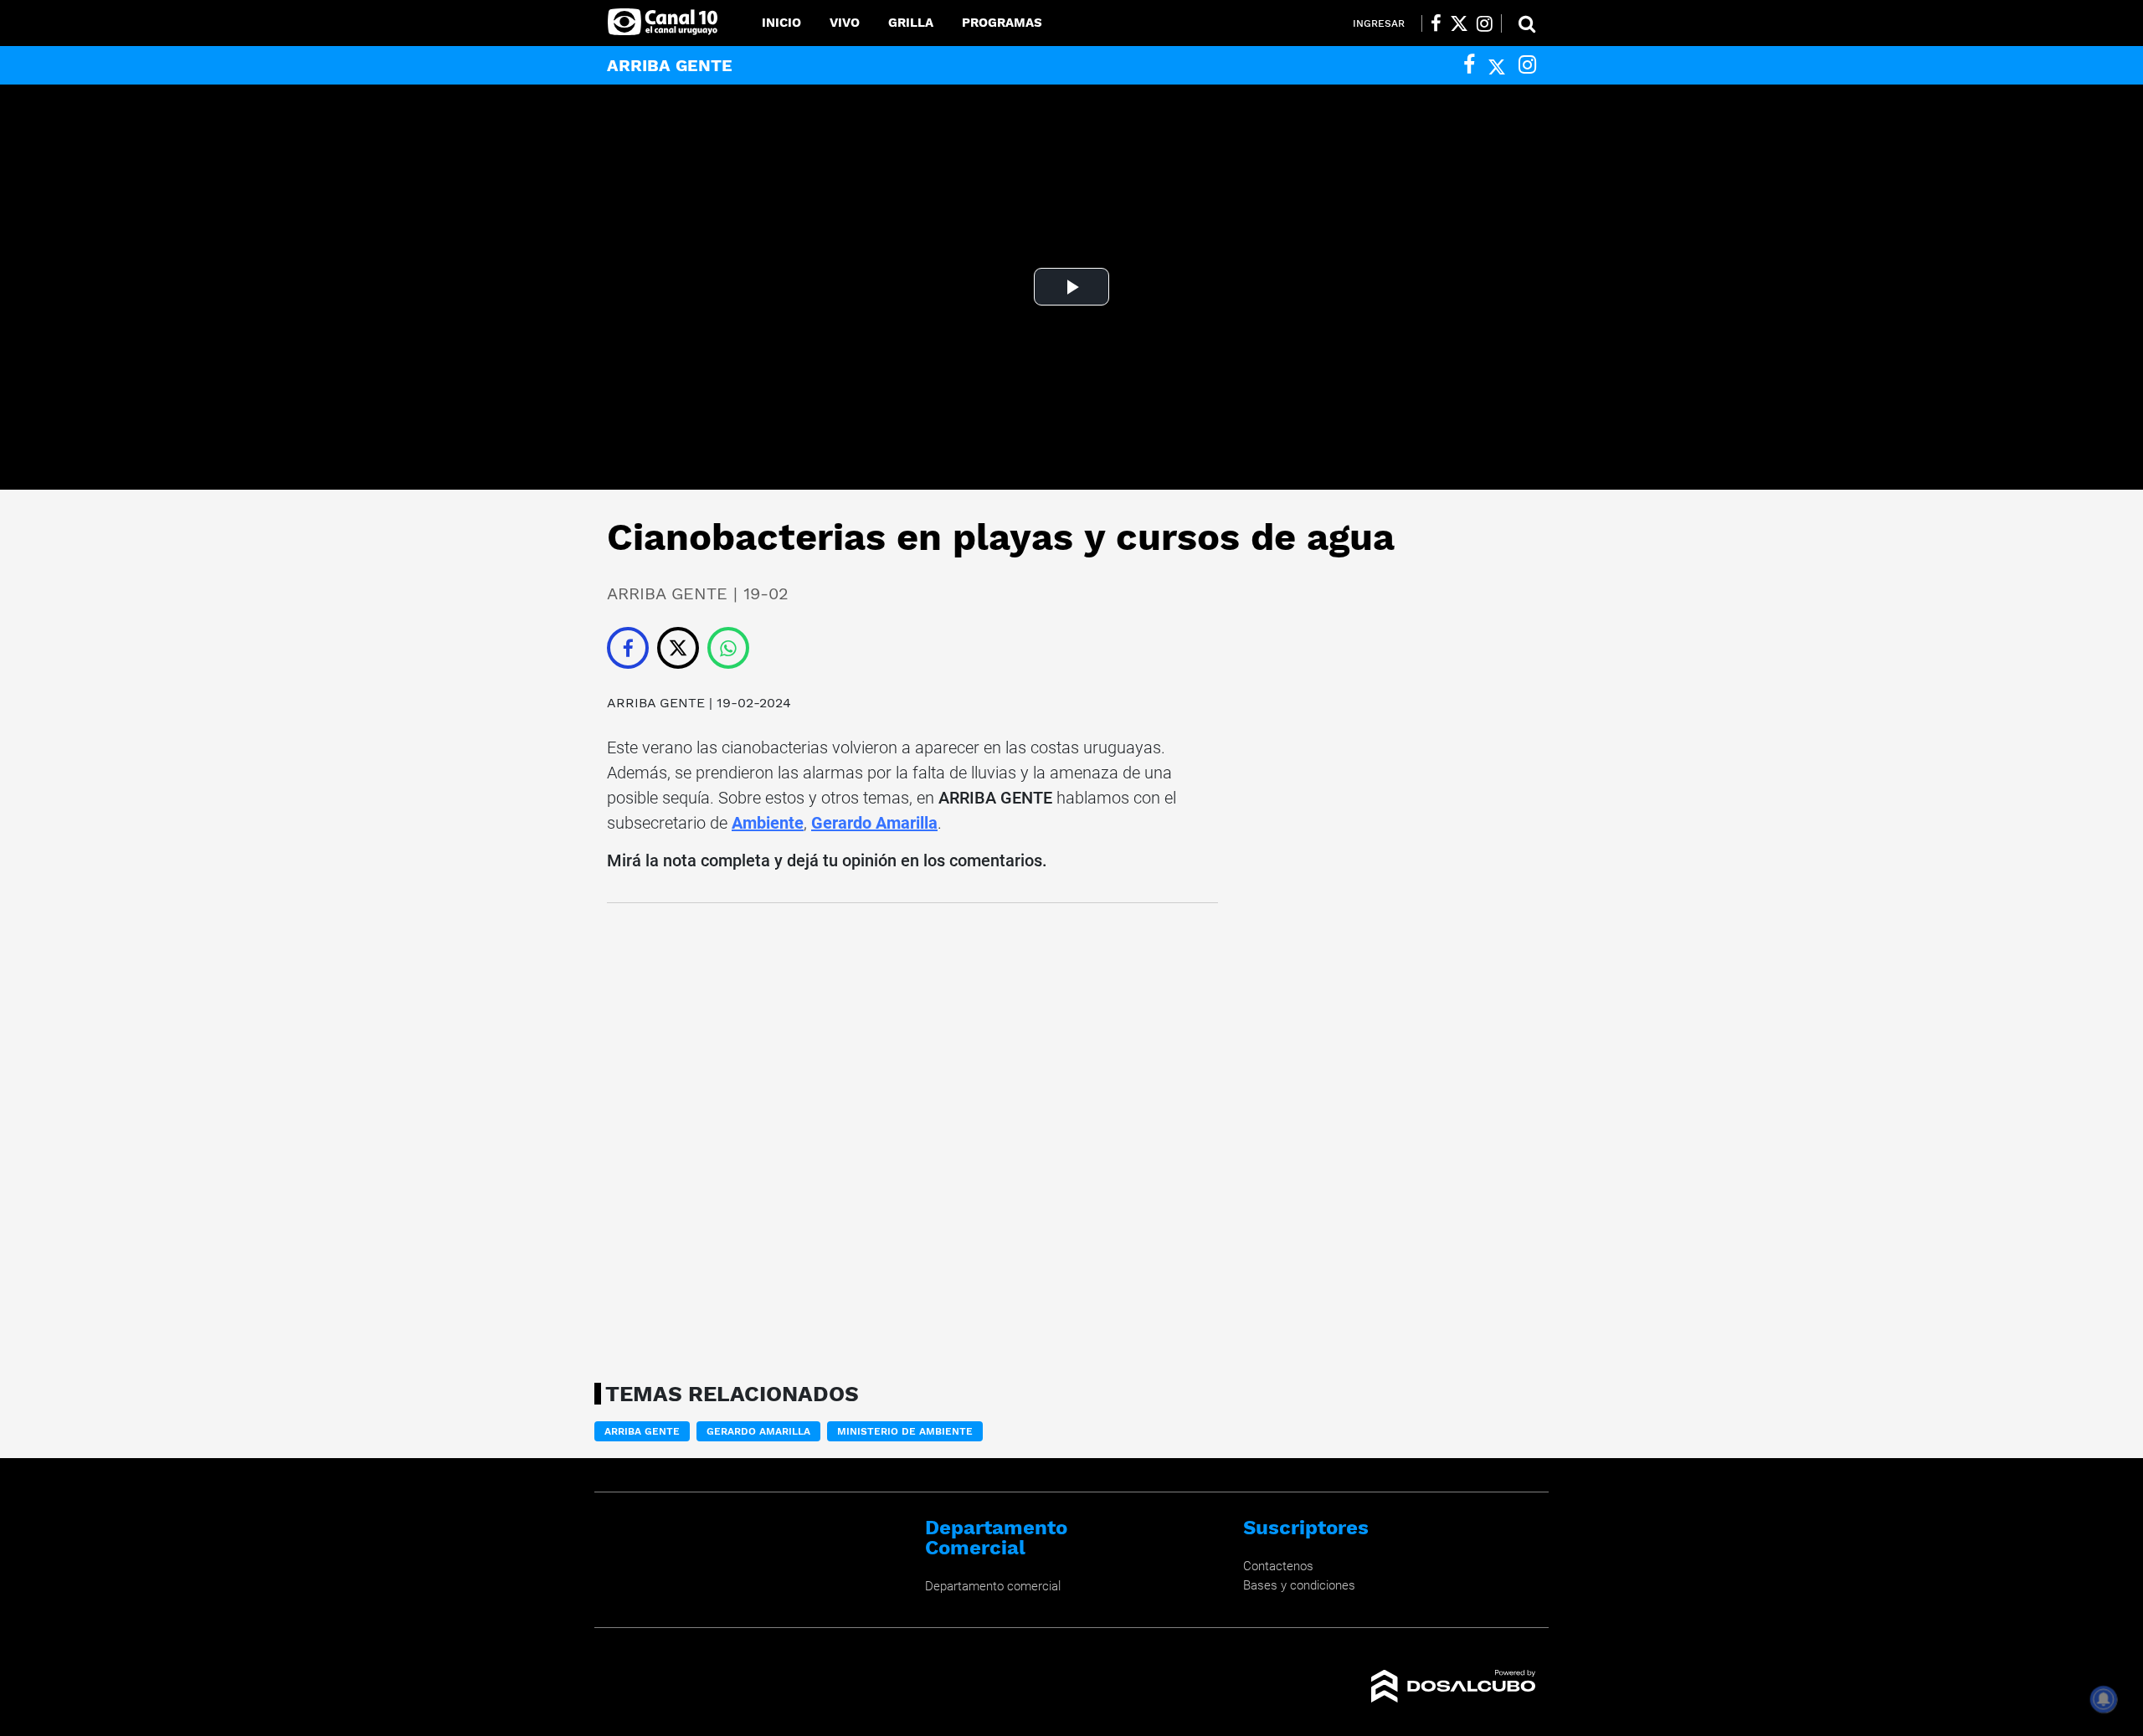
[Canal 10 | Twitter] (1459, 23)
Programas (1002, 23)
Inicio (781, 23)
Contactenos (1278, 1566)
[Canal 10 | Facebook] (1436, 23)
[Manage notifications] (2104, 1699)
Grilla (911, 23)
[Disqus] (912, 1138)
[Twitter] (1497, 65)
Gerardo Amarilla (874, 823)
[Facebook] (1469, 65)
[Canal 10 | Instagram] (1485, 23)
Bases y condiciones (1299, 1585)
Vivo (845, 23)
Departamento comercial (993, 1586)
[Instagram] (1527, 65)
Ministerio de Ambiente (905, 1431)
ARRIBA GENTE (656, 703)
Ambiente (768, 823)
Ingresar (1379, 23)
